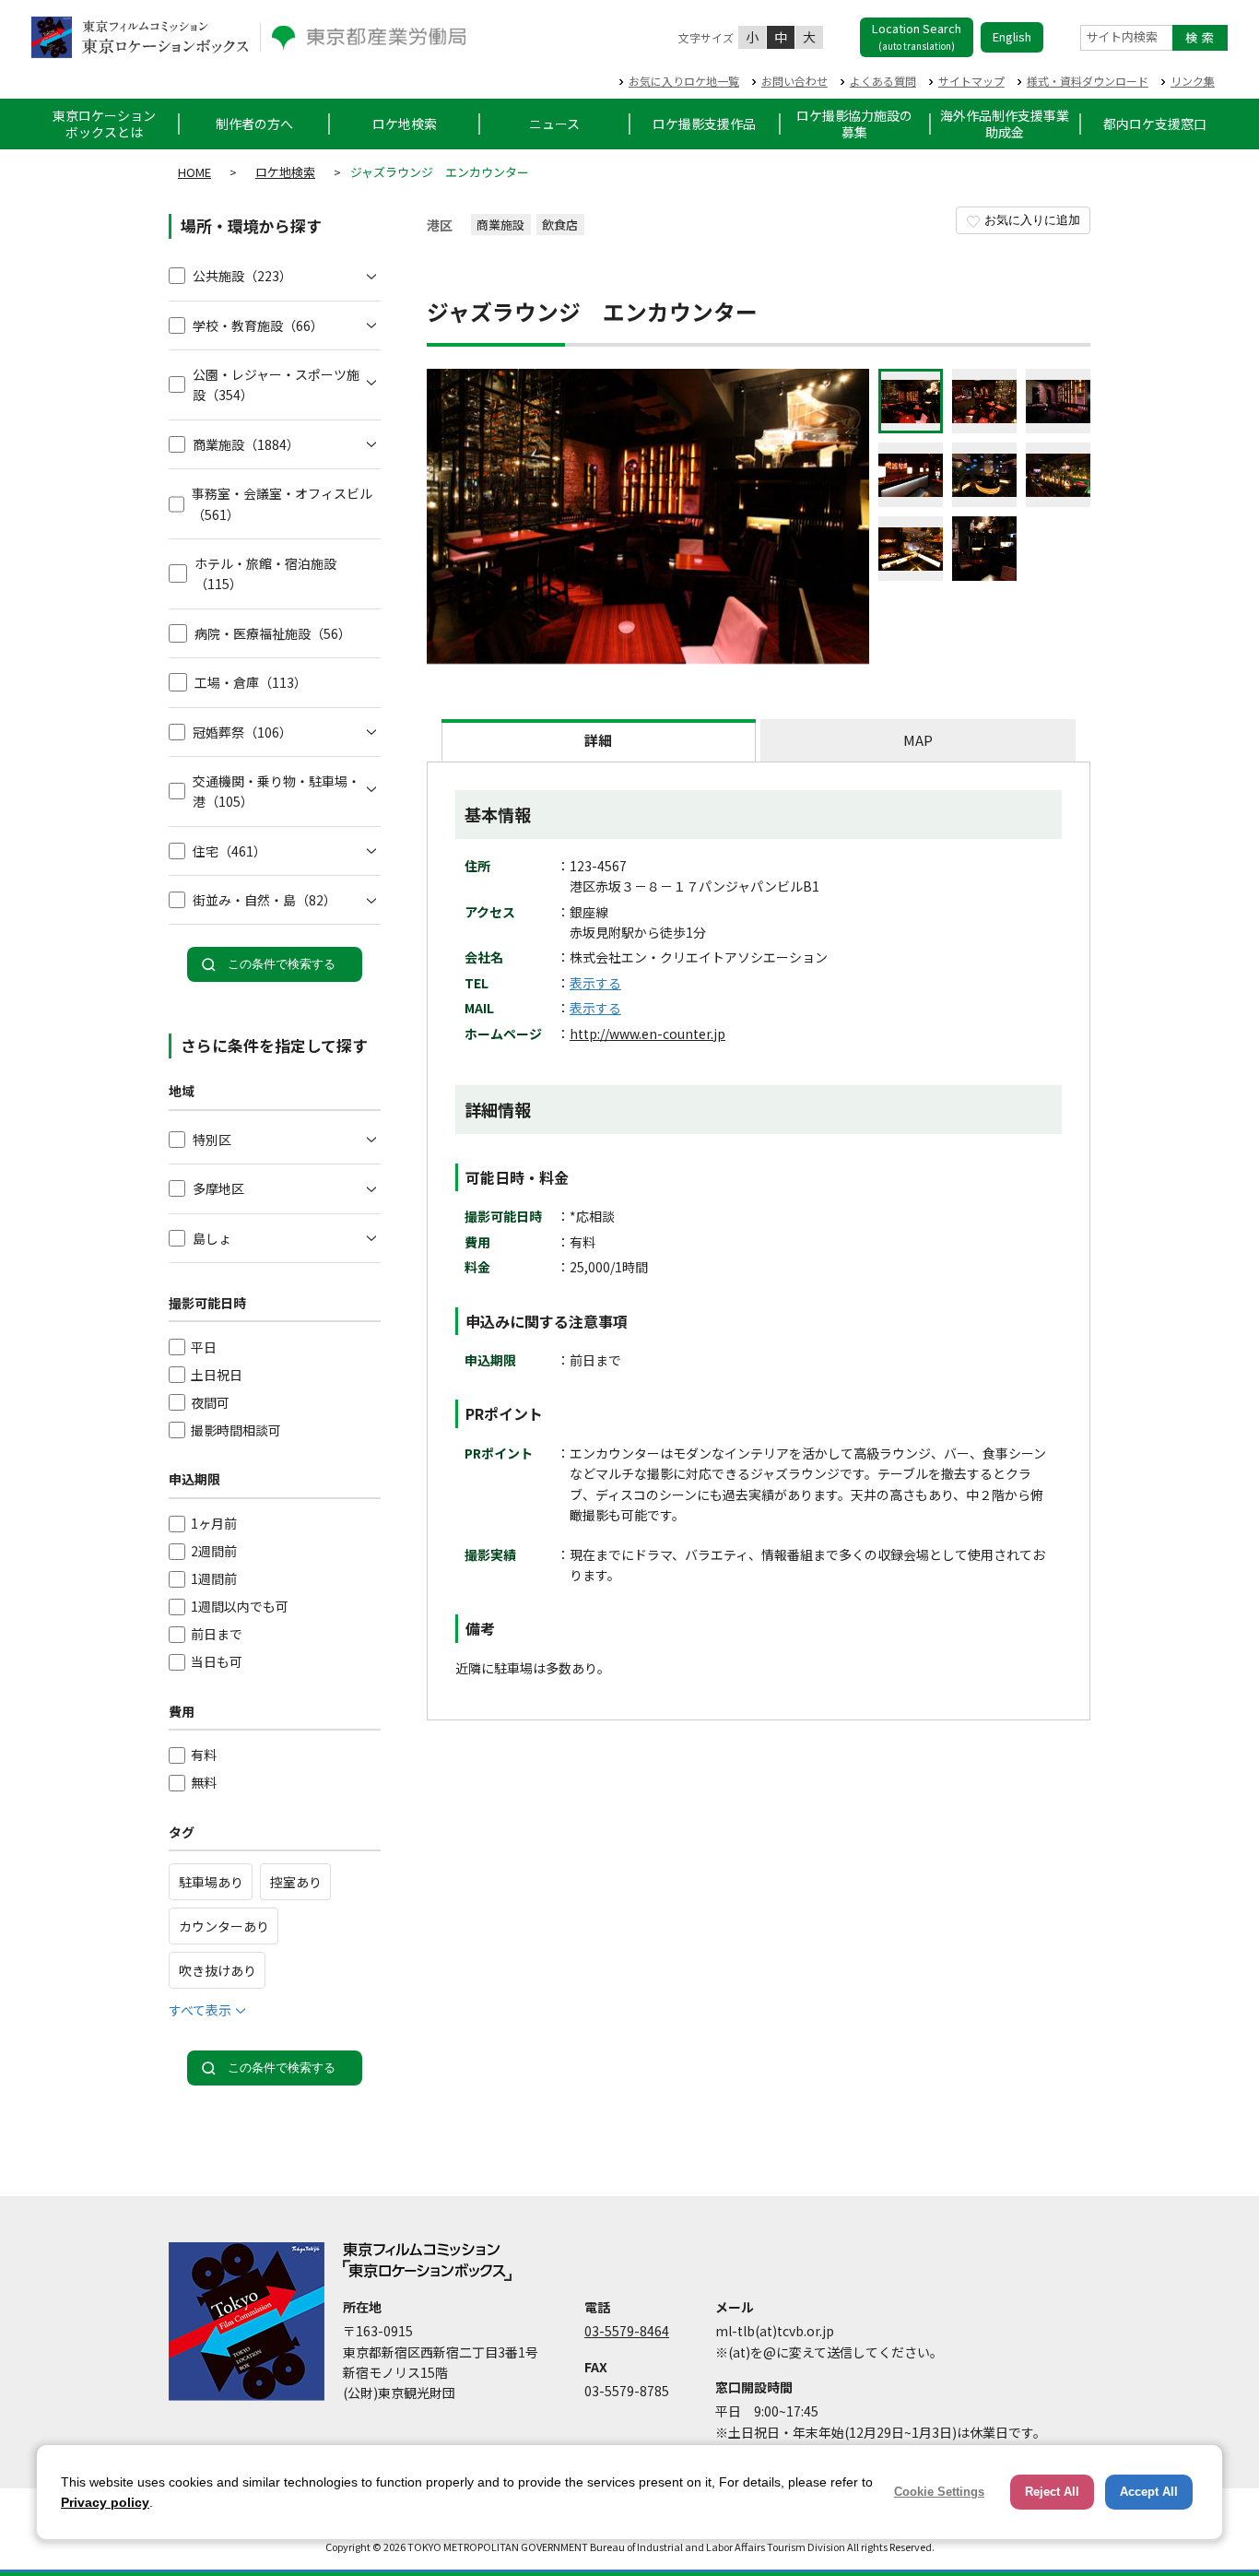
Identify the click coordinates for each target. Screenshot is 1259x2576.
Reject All (1052, 2492)
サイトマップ (971, 81)
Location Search (917, 36)
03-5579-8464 (627, 2331)
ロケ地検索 (405, 124)
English (1012, 36)
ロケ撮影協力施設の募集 (854, 124)
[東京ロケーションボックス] (140, 37)
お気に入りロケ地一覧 (684, 81)
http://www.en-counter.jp (647, 1034)
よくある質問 (883, 81)
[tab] (599, 740)
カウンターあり (224, 1926)
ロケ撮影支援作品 (704, 124)
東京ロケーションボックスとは (104, 124)
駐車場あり (211, 1882)
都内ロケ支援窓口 (1155, 124)
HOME (194, 172)
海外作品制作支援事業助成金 (1005, 124)
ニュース (554, 124)
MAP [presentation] (918, 740)
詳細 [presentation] (598, 740)
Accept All (1149, 2492)
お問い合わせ (794, 81)
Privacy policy (105, 2502)
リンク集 (1193, 81)
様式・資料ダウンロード (1088, 81)
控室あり (296, 1882)
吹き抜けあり (218, 1970)
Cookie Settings (939, 2492)
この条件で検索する (282, 964)
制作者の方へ (254, 124)
